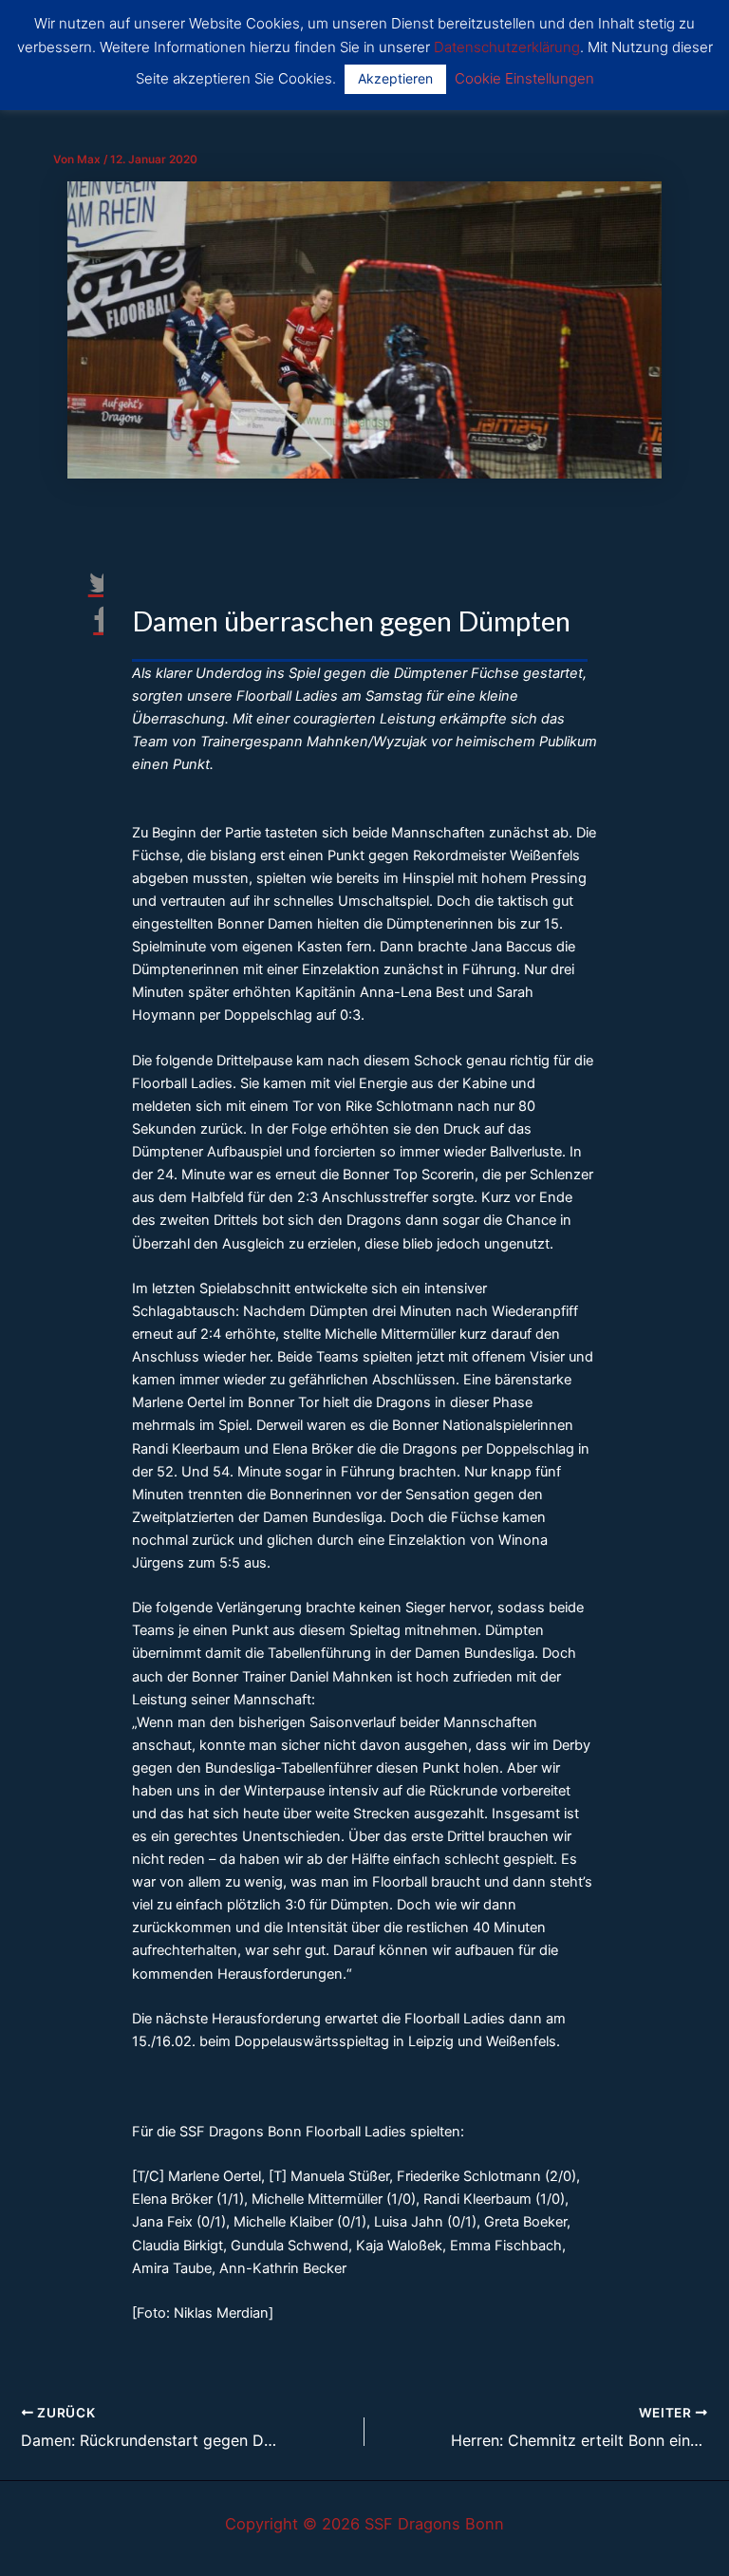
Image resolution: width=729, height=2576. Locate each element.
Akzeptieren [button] (395, 78)
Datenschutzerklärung (507, 47)
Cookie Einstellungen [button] (524, 78)
